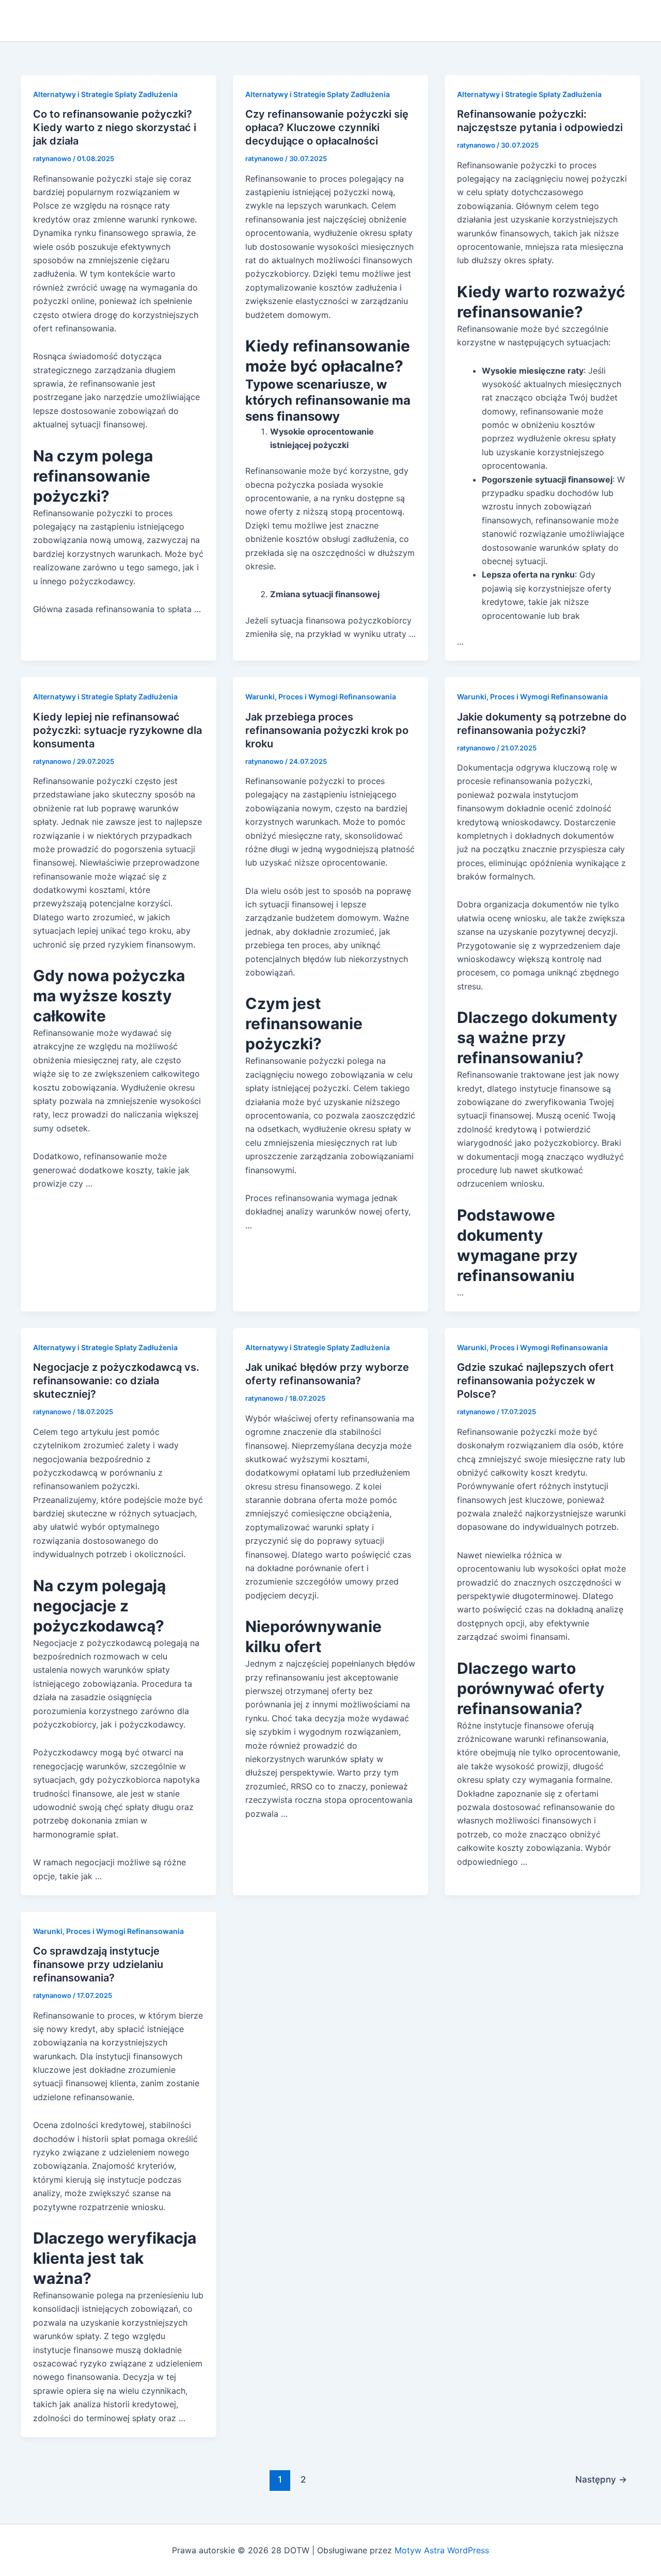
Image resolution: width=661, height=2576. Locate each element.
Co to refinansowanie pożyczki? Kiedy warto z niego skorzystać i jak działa (115, 127)
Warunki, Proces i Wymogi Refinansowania (321, 697)
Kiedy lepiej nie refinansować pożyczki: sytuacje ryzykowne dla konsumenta (117, 730)
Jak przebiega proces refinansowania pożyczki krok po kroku (327, 730)
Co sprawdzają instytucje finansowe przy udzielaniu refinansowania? (98, 1964)
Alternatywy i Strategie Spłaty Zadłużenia (105, 94)
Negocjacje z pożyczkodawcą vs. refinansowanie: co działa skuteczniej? (116, 1381)
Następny (601, 2479)
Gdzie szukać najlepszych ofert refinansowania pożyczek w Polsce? (536, 1381)
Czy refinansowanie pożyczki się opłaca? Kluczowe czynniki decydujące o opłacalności (327, 127)
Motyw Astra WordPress (442, 2550)
